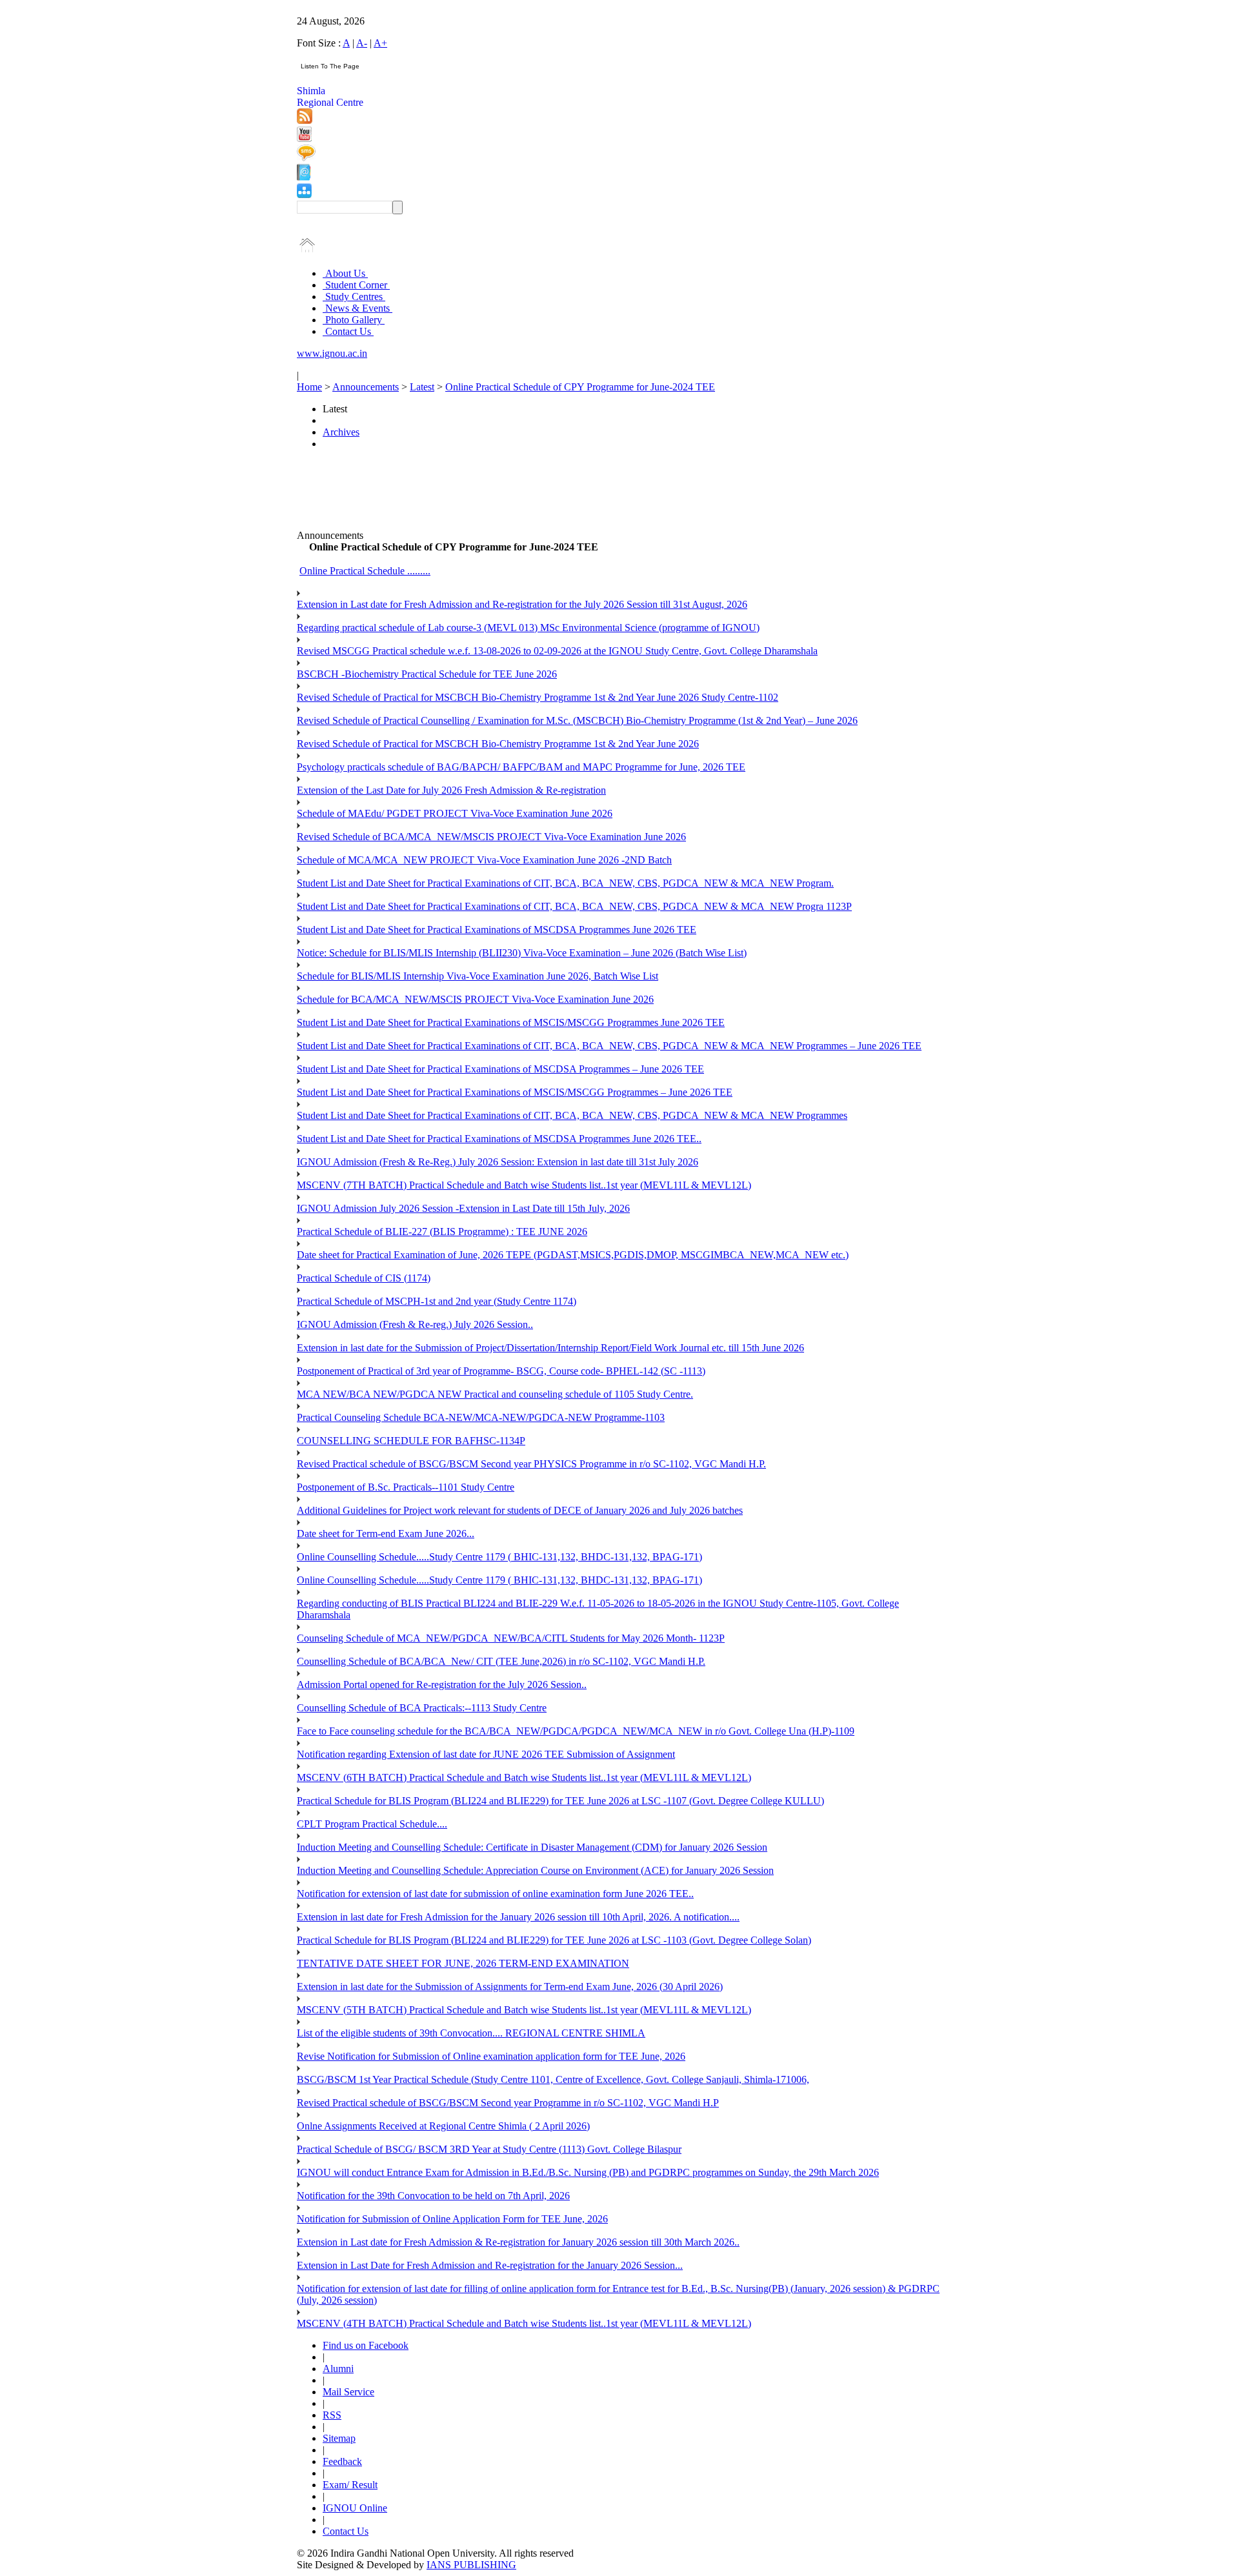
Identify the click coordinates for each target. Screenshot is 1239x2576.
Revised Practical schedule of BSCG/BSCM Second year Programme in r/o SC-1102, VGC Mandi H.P (508, 2103)
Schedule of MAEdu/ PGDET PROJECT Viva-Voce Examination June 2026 (455, 813)
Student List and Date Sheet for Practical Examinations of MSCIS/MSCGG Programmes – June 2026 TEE (515, 1092)
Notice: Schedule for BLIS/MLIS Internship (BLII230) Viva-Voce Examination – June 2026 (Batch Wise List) (522, 953)
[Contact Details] (304, 177)
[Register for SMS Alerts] (306, 158)
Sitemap (339, 2438)
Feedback (342, 2461)
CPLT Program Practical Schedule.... (372, 1824)
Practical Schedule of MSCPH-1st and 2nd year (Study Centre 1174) (437, 1301)
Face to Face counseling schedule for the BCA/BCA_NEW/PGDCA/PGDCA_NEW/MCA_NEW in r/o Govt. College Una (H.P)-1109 (576, 1731)
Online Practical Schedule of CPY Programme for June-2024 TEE (580, 387)
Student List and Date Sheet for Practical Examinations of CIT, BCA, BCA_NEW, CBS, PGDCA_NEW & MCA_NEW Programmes (572, 1115)
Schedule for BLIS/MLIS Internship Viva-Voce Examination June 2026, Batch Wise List (478, 976)
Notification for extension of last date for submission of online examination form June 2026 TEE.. (495, 1894)
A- (362, 43)
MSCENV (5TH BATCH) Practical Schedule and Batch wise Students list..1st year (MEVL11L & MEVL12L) (524, 2010)
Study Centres (354, 297)
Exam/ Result (350, 2485)
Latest (422, 387)
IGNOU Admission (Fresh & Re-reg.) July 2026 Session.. (415, 1324)
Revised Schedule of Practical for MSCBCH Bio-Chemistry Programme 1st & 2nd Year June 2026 (498, 744)
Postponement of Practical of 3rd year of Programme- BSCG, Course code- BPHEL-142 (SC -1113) (501, 1371)
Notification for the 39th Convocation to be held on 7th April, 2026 (433, 2196)
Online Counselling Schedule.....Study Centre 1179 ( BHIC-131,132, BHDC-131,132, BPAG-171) (499, 1557)
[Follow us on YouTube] (304, 138)
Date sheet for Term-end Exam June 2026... (386, 1534)
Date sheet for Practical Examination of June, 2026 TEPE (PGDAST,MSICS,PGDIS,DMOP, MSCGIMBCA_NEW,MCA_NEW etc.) (573, 1255)
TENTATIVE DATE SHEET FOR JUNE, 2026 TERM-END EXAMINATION (463, 1963)
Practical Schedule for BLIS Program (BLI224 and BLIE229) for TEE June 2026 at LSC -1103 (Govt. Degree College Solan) (554, 1940)
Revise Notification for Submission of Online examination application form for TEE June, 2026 (491, 2056)
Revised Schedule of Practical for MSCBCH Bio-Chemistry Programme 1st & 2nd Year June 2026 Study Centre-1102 (538, 697)
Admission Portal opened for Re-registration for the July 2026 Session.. (442, 1685)
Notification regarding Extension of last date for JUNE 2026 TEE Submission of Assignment (486, 1754)
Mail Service (348, 2392)
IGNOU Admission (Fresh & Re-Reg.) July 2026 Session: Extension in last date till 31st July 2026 (498, 1162)
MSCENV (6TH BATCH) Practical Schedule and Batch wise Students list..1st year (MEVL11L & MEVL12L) (524, 1777)
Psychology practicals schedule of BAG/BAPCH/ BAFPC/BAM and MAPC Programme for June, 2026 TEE (521, 767)
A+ (380, 43)
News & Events (358, 308)
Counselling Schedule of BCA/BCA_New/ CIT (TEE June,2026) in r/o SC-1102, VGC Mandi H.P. (501, 1661)
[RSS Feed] (305, 120)
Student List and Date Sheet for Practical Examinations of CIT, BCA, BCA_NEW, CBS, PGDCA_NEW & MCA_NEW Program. (565, 883)
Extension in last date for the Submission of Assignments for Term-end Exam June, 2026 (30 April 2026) (510, 1987)
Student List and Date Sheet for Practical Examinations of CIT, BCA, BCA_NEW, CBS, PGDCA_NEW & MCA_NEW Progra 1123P (574, 906)
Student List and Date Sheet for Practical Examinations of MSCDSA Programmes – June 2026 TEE (500, 1069)
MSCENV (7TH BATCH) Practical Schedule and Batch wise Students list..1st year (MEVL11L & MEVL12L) (524, 1185)
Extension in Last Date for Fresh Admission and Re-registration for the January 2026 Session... (490, 2265)
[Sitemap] (304, 195)
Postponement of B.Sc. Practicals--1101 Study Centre (406, 1487)
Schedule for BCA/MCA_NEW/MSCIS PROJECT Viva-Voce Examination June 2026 (475, 999)
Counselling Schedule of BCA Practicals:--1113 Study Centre (422, 1708)
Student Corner (356, 285)
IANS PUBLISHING (471, 2565)
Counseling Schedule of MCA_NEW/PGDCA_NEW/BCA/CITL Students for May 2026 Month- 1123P (511, 1638)
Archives (341, 432)
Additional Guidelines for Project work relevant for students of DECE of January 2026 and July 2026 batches (520, 1510)
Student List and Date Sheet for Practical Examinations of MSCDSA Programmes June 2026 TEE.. (499, 1139)
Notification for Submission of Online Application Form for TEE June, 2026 (452, 2219)
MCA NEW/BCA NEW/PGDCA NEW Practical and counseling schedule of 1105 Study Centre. (495, 1394)
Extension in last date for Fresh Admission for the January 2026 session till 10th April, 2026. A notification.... (518, 1917)
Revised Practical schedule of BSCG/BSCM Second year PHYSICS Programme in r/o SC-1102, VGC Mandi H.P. (531, 1464)
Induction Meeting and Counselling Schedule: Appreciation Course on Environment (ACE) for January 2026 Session (535, 1870)
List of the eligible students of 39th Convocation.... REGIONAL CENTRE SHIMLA (471, 2033)
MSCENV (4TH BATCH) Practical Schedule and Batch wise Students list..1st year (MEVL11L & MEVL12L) (524, 2323)
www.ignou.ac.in (332, 353)
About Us (345, 273)
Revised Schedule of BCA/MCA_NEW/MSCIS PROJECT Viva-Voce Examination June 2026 (491, 837)
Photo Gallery (354, 320)
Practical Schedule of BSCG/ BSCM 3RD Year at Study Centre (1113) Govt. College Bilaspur (489, 2149)
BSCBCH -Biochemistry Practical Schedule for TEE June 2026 (427, 674)
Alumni (338, 2369)
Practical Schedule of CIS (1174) (364, 1278)
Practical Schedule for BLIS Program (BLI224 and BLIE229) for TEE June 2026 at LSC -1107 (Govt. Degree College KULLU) (560, 1801)
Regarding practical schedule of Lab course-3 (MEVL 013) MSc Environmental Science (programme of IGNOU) (528, 628)
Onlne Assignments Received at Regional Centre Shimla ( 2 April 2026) (443, 2126)
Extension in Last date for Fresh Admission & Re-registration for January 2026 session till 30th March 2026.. (518, 2242)
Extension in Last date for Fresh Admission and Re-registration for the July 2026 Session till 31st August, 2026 (522, 604)
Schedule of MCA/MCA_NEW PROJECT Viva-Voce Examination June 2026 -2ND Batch (484, 860)
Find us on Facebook (366, 2345)
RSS (332, 2415)
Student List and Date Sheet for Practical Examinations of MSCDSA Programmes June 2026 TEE (497, 930)
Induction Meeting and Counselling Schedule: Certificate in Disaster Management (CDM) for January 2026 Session (532, 1847)
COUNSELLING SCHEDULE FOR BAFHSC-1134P (411, 1441)
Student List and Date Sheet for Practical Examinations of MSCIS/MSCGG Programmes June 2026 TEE (511, 1022)
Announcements (366, 387)
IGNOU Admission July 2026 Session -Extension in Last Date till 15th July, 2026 (463, 1208)
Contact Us (348, 331)
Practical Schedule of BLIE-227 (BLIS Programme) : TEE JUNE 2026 (442, 1232)
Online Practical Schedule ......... (365, 571)
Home (309, 387)
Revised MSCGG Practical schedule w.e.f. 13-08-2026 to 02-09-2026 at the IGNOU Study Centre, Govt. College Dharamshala (557, 651)
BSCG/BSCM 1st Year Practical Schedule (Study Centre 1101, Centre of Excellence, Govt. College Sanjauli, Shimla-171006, (553, 2079)
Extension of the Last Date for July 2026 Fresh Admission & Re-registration (451, 790)
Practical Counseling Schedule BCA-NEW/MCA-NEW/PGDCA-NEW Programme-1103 (481, 1417)
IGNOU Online (355, 2508)
